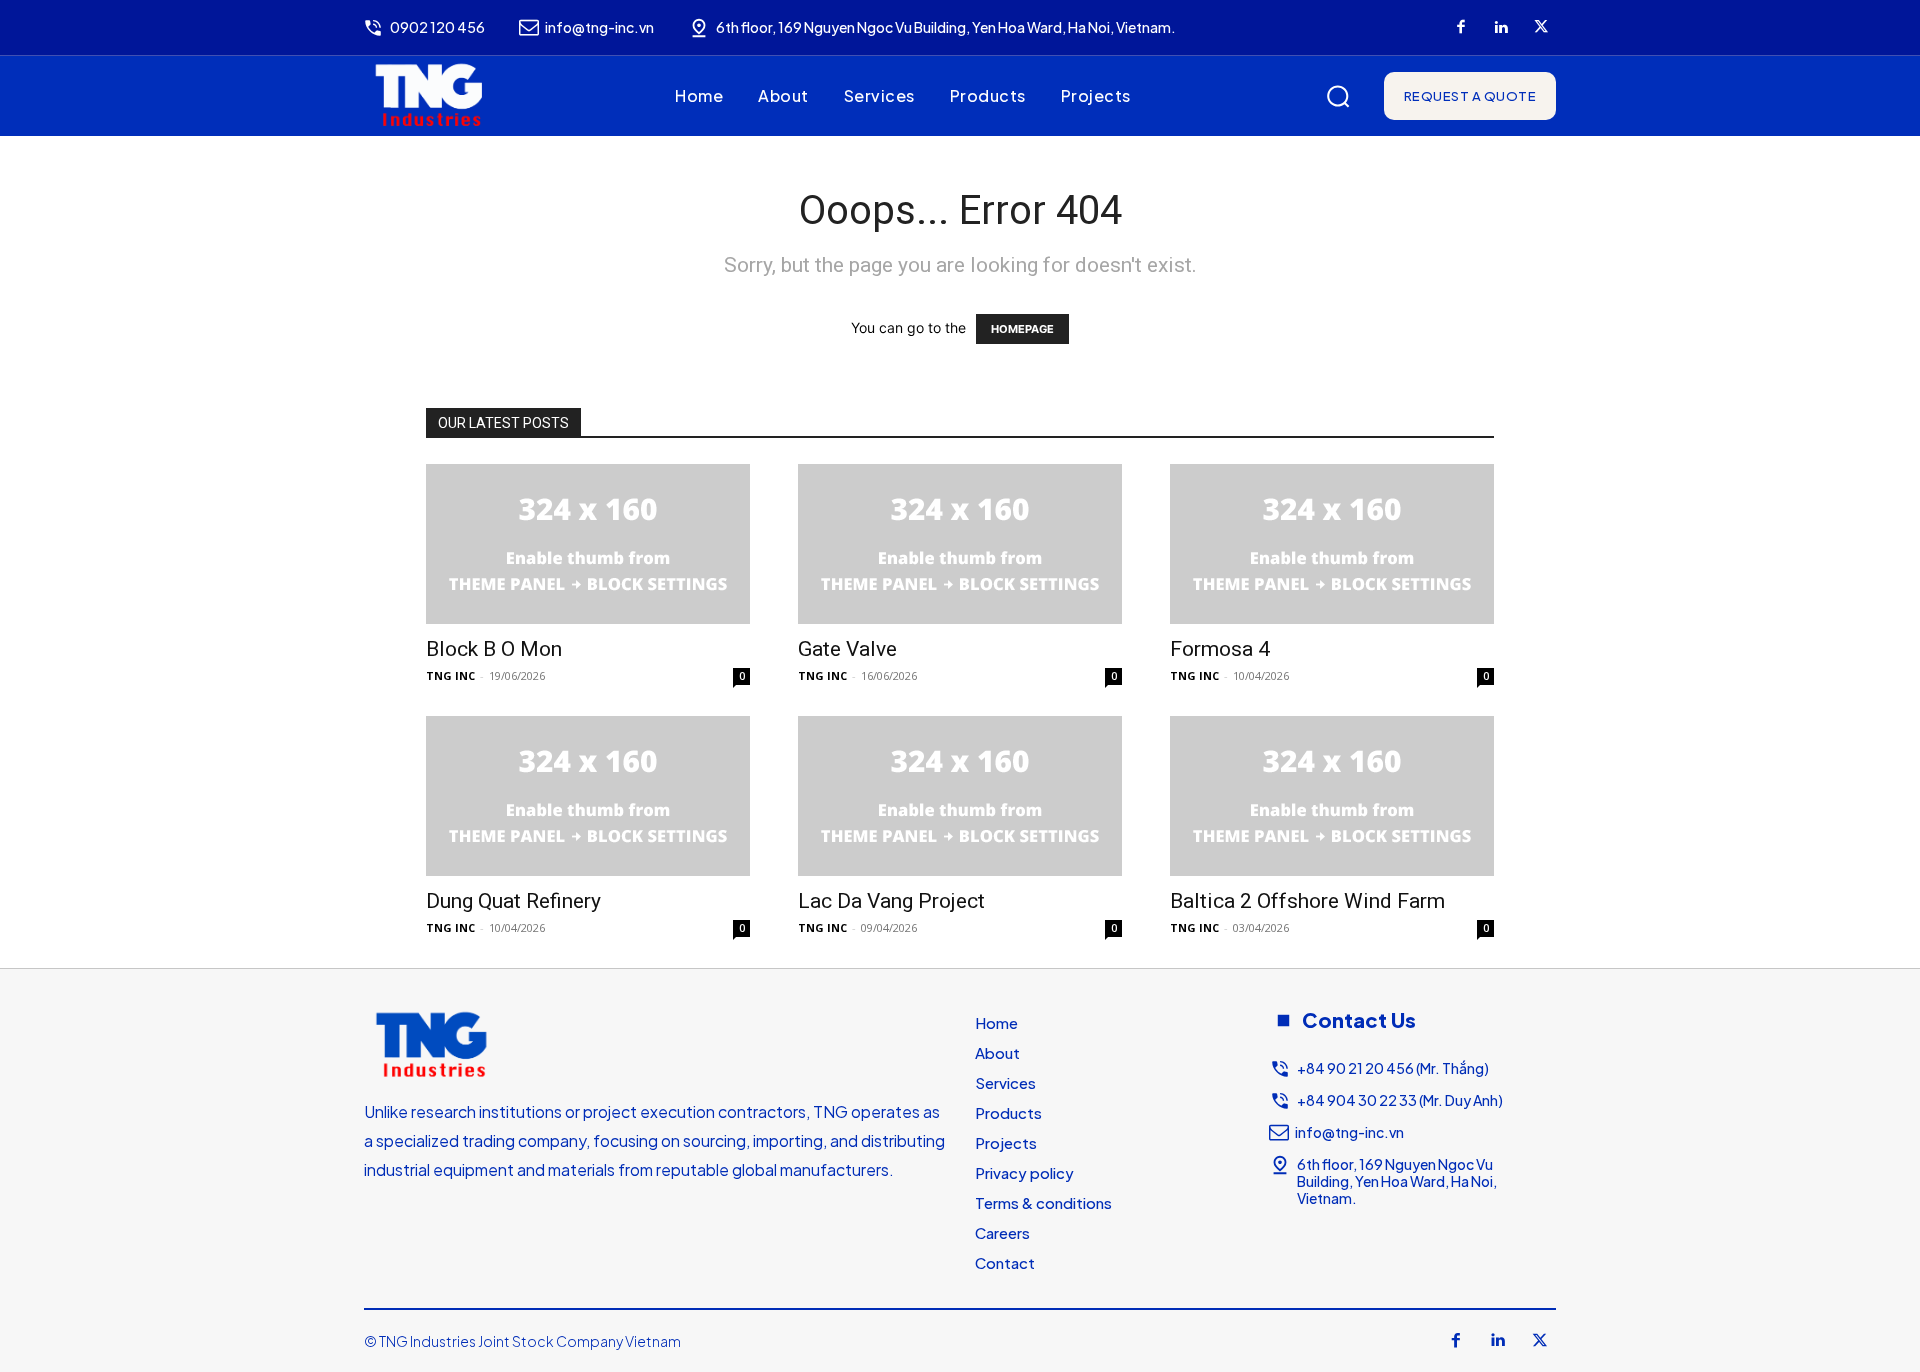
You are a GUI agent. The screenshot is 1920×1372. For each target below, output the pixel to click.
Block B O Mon (494, 649)
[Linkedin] (1501, 28)
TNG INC (450, 675)
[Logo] (429, 96)
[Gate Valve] (960, 544)
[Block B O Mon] (588, 544)
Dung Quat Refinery (513, 901)
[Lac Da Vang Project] (960, 796)
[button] (1338, 96)
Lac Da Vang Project (891, 901)
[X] (1541, 28)
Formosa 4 (1220, 649)
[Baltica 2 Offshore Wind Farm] (1332, 796)
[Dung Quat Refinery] (588, 796)
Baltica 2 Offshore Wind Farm (1307, 901)
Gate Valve (847, 649)
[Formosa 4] (1332, 544)
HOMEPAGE (1022, 329)
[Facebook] (1461, 28)
